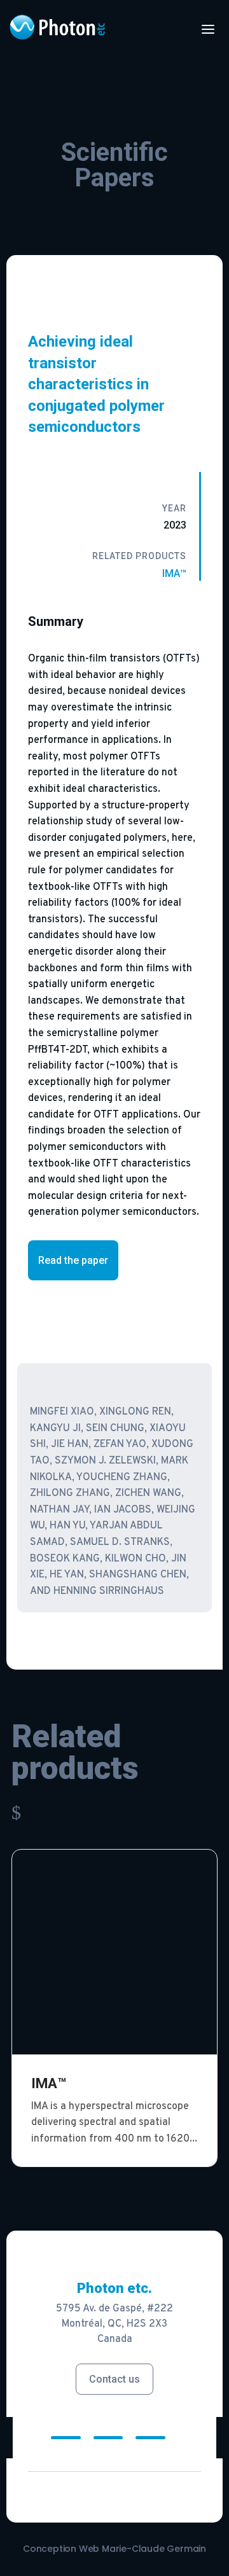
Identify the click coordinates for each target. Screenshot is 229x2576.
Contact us (114, 2379)
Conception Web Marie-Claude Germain (114, 2549)
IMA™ (174, 573)
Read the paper (73, 1260)
